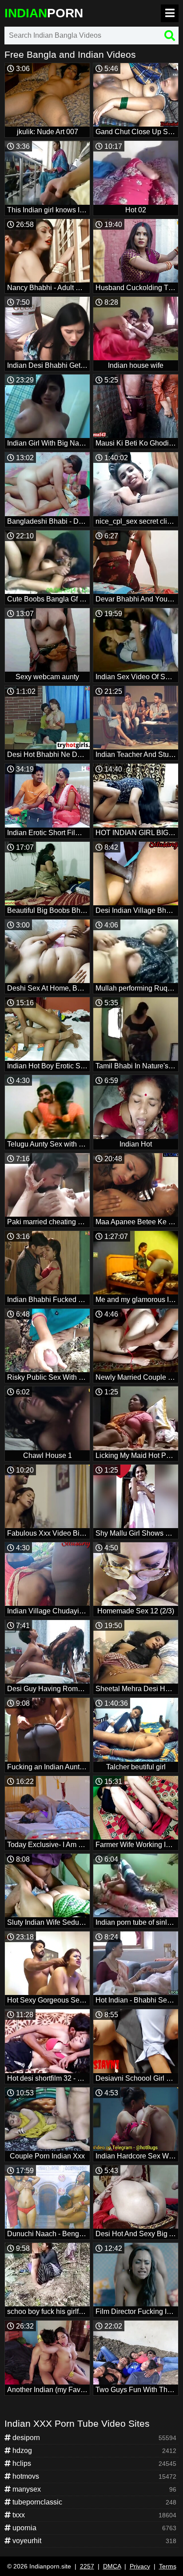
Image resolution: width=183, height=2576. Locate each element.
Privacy (140, 2566)
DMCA (112, 2566)
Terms (168, 2566)
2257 (87, 2566)
